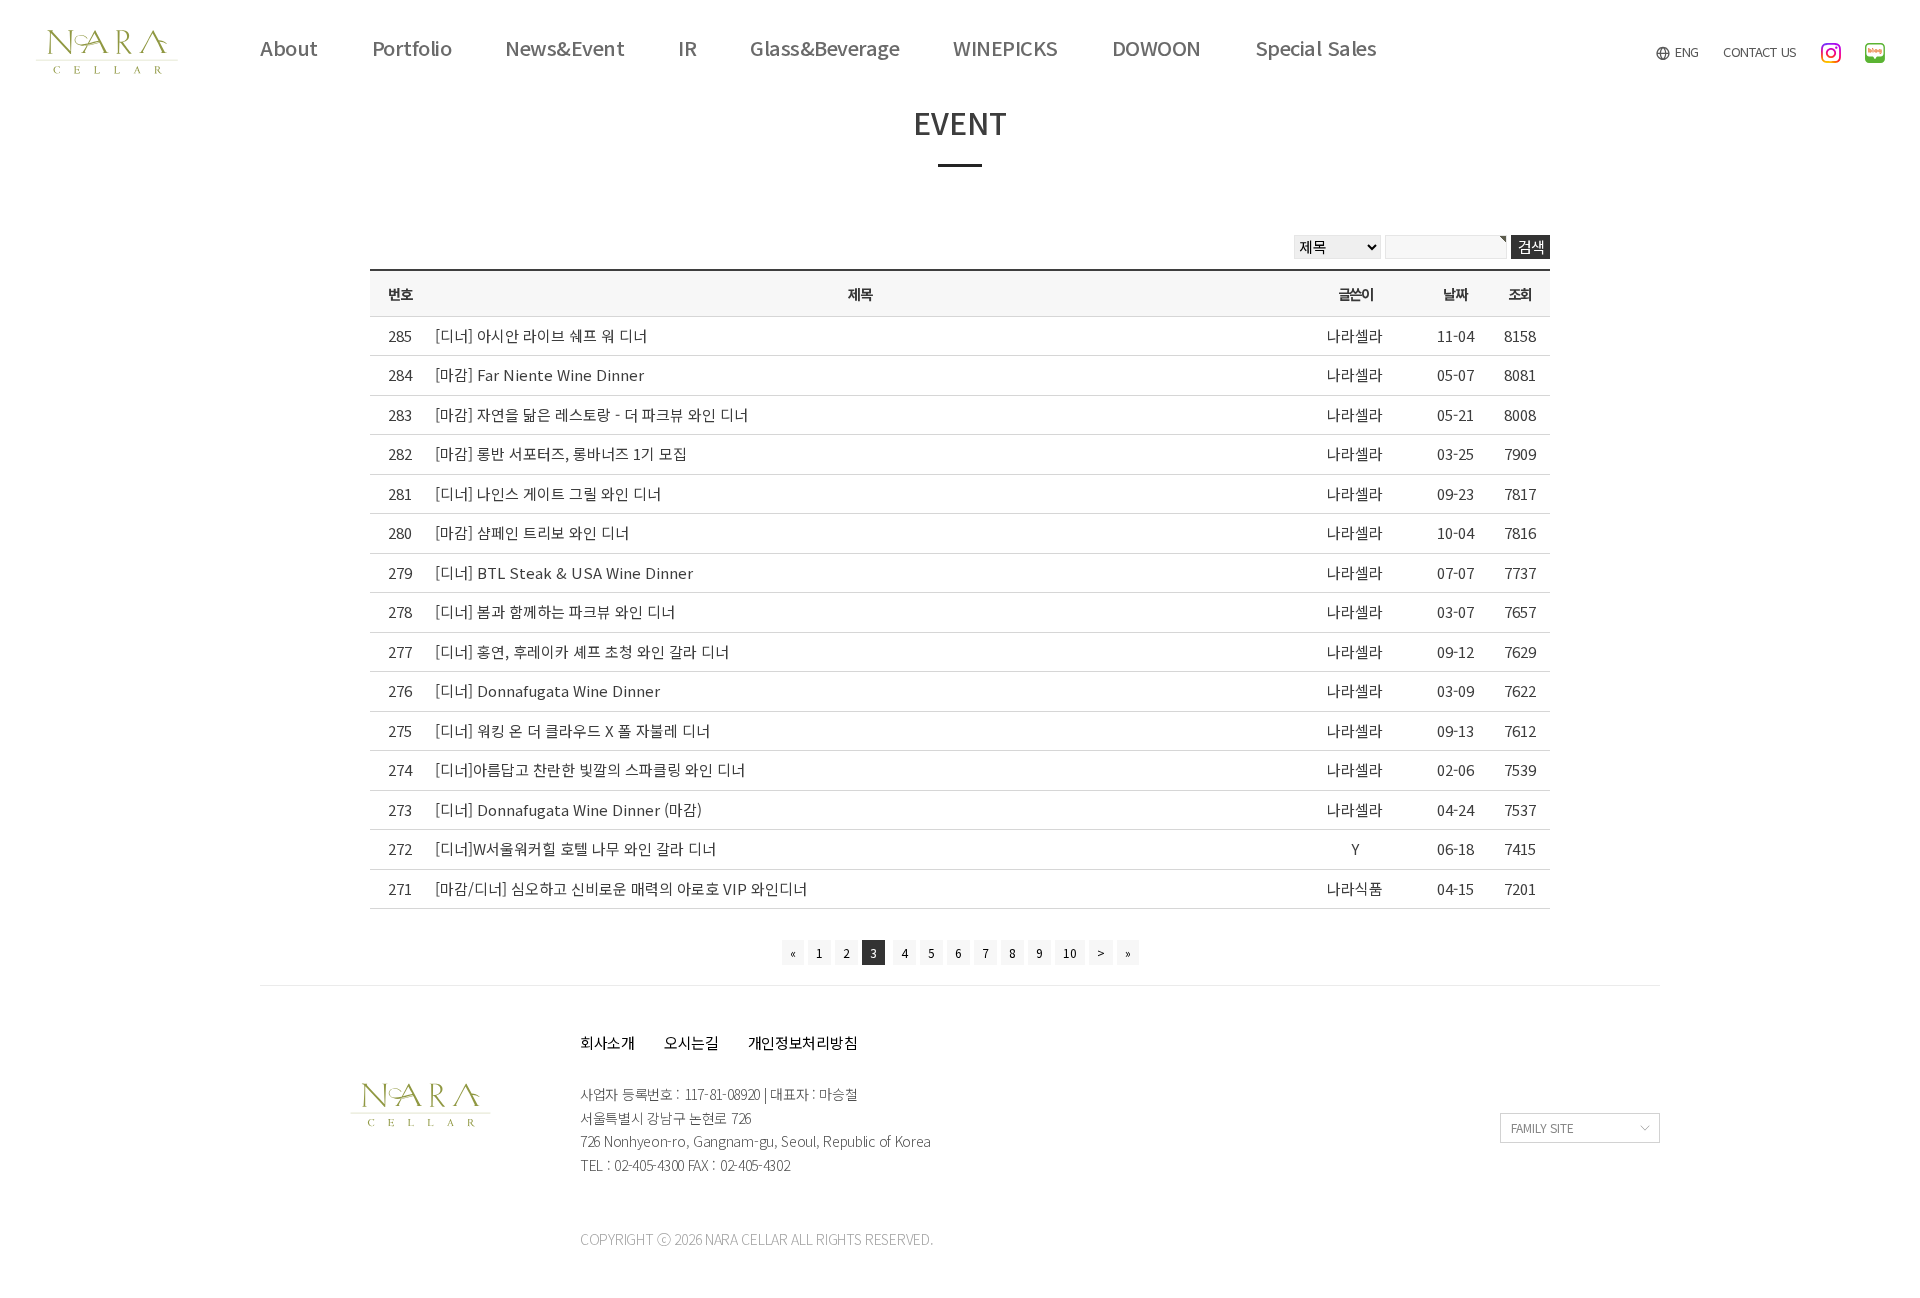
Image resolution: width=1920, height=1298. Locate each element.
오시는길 (691, 1042)
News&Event (564, 48)
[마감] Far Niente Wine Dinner (539, 374)
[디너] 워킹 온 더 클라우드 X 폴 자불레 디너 (572, 730)
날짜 (1454, 293)
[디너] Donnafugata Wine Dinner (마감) (568, 809)
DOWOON (1156, 48)
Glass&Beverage (824, 48)
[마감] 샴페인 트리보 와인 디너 (532, 532)
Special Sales (1316, 48)
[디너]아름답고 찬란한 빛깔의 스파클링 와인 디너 (590, 769)
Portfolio (412, 48)
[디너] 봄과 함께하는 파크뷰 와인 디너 (555, 611)
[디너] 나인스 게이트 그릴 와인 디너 (548, 493)
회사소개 (607, 1042)
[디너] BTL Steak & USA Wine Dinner (564, 572)
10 (1070, 952)
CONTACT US (1760, 51)
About (289, 48)
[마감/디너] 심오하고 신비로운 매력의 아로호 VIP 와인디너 (621, 888)
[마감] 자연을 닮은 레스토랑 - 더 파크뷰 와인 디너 (591, 414)
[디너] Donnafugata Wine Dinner (547, 690)
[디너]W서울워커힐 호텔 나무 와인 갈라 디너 (575, 848)
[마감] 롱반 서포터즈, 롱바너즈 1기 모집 (561, 453)
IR (687, 48)
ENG (1685, 51)
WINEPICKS (1005, 48)
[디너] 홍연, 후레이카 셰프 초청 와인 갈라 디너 (582, 651)
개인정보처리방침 (803, 1042)
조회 (1519, 293)
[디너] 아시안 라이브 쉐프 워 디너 (541, 335)
